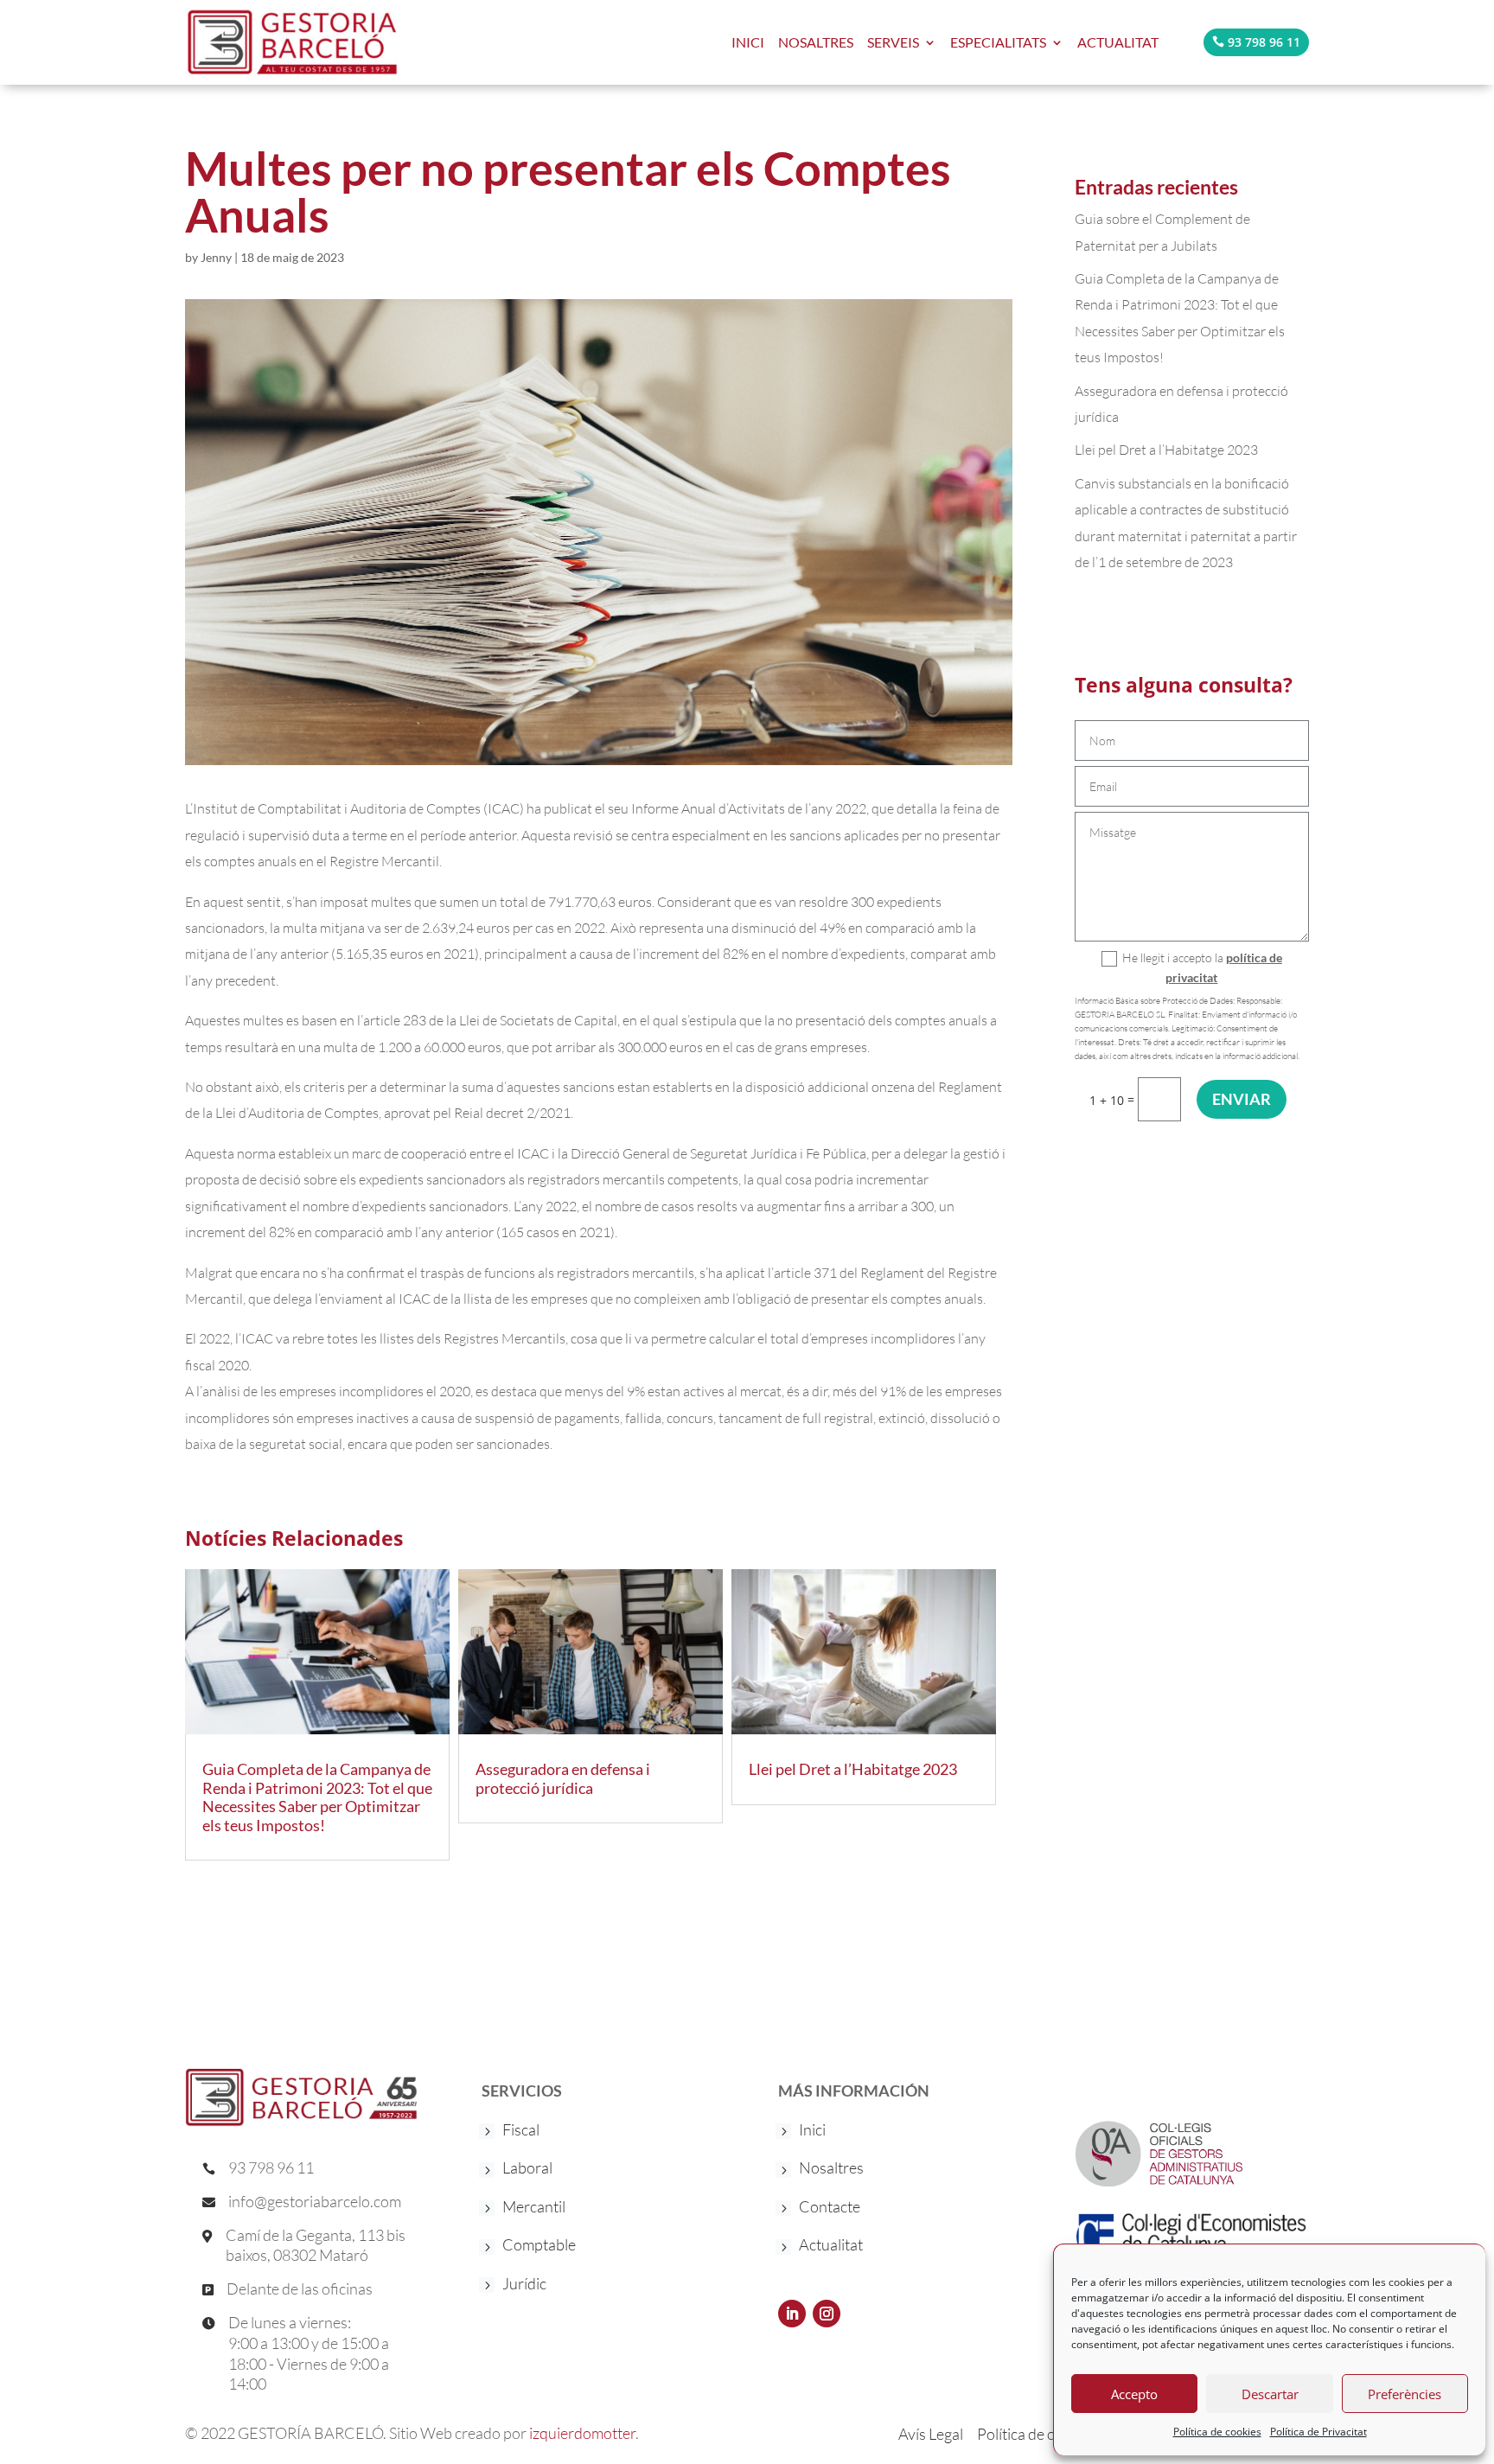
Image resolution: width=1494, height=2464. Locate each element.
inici (748, 42)
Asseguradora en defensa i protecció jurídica (563, 1778)
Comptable (539, 2246)
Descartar (1270, 2394)
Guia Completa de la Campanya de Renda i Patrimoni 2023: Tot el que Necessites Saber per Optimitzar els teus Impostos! (317, 1797)
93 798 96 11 (1264, 42)
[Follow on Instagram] (827, 2314)
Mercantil (534, 2208)
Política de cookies (1217, 2432)
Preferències (1405, 2394)
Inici (812, 2131)
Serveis (893, 42)
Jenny (216, 257)
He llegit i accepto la (1202, 968)
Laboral (527, 2169)
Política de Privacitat (1318, 2432)
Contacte (830, 2208)
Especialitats (998, 42)
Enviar (1242, 1099)
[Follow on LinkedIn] (792, 2314)
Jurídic (524, 2285)
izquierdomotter (582, 2433)
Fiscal (521, 2131)
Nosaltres (816, 42)
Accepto (1134, 2394)
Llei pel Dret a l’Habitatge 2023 (853, 1769)
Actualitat (1118, 42)
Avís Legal (931, 2432)
